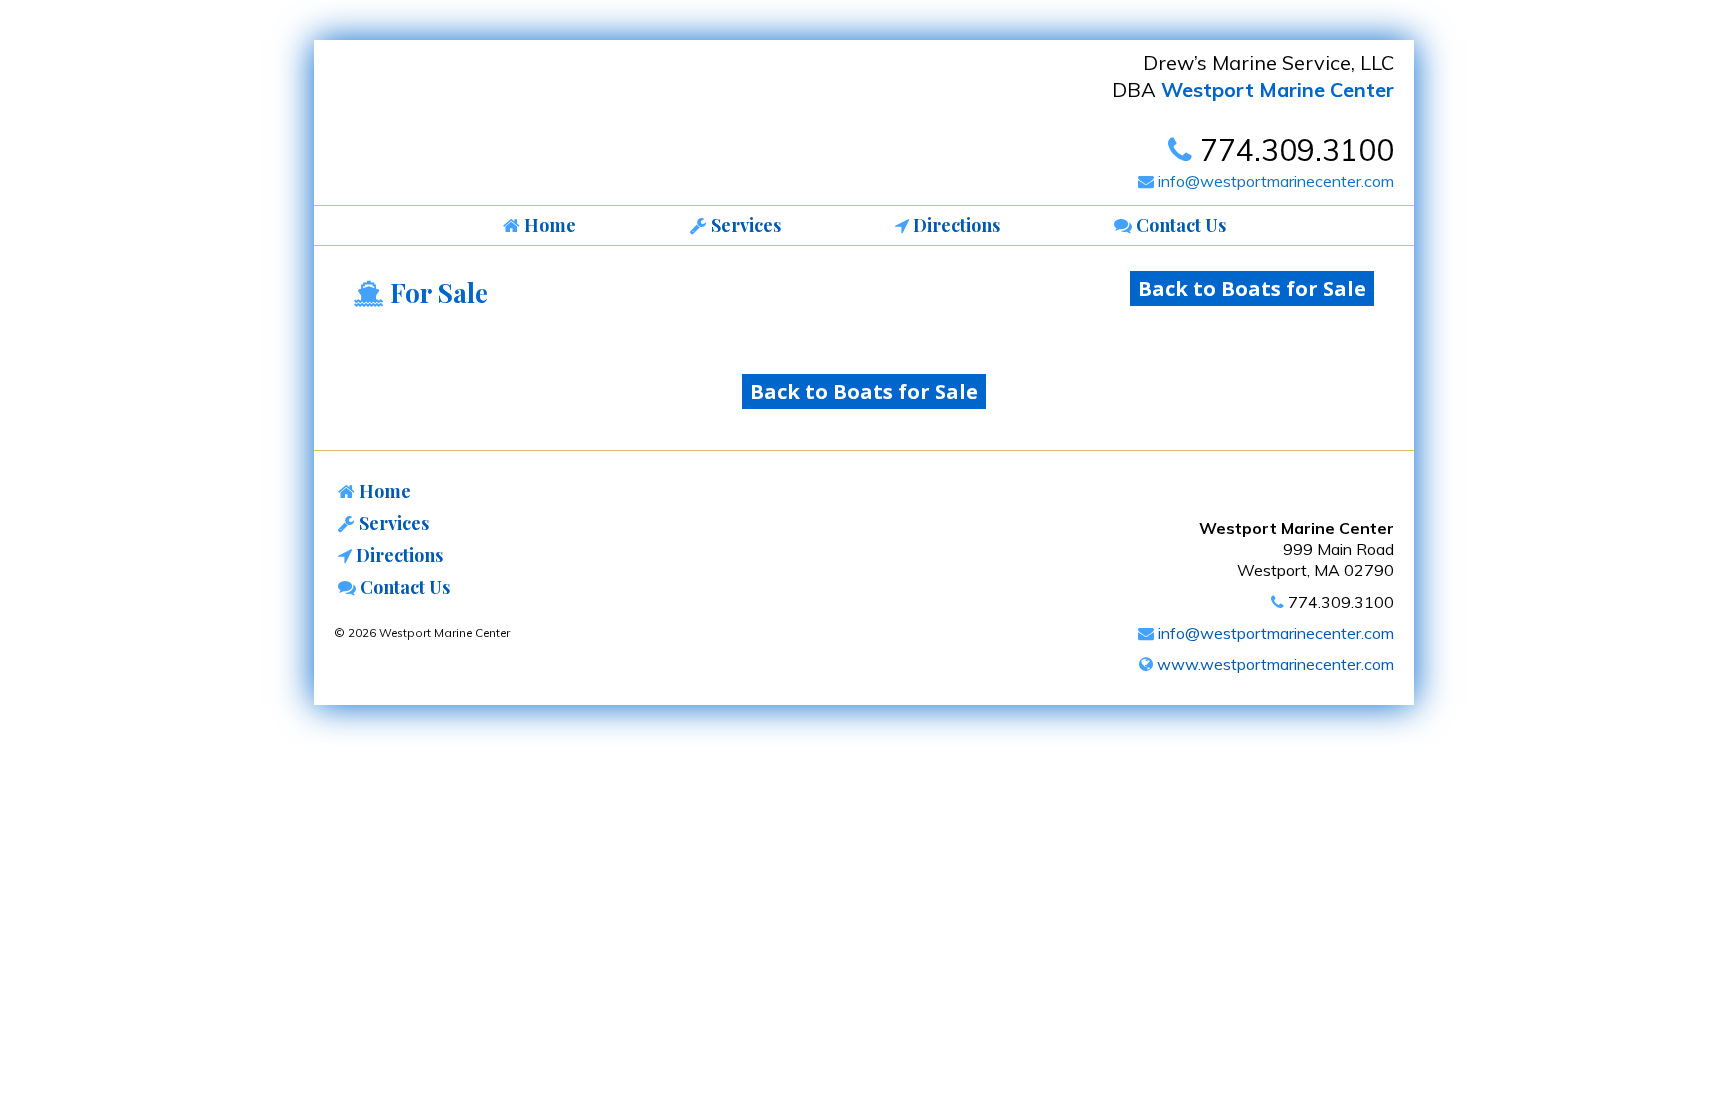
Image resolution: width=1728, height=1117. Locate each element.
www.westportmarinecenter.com (1273, 664)
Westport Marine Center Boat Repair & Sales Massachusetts (479, 127)
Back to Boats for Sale (1252, 288)
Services (392, 523)
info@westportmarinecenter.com (1274, 181)
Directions (397, 555)
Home (383, 491)
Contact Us (403, 587)
